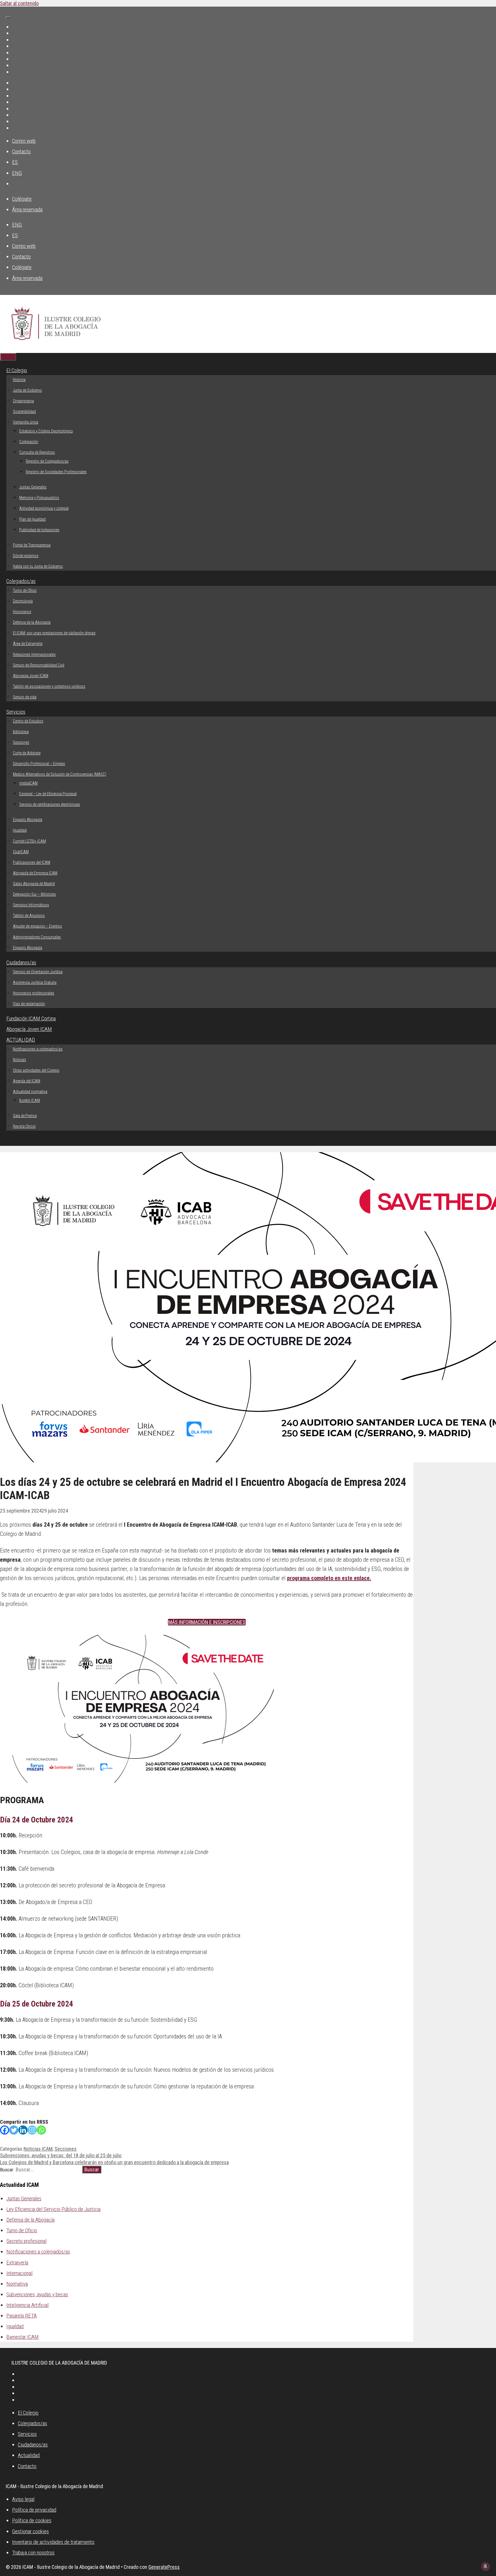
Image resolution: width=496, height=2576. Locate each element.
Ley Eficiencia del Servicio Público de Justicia (53, 2209)
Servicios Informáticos (31, 905)
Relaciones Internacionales (34, 654)
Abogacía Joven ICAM (31, 676)
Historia (19, 380)
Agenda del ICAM (27, 1081)
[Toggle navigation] (8, 18)
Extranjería (17, 2263)
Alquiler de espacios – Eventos (37, 926)
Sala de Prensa (25, 1116)
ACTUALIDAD (21, 1040)
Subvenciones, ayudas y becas (37, 2294)
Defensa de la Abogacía (32, 622)
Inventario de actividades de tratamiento (53, 2542)
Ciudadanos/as (21, 962)
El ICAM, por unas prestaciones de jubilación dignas (54, 633)
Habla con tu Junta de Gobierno (38, 566)
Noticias (20, 1060)
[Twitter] (14, 2130)
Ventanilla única (26, 422)
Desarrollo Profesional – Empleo (39, 764)
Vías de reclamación (29, 1004)
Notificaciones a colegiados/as (38, 1049)
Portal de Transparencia (32, 545)
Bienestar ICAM (23, 2337)
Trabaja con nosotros (33, 2553)
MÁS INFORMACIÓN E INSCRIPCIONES (207, 1622)
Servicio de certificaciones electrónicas (50, 804)
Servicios (16, 712)
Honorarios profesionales (34, 993)
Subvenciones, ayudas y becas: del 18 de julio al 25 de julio (61, 2155)
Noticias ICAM (38, 2149)
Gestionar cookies (30, 2531)
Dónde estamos (26, 556)
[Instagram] (32, 2130)
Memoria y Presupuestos (39, 498)
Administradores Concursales (37, 937)
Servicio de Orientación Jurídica (38, 972)
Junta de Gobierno (27, 390)
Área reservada (27, 209)
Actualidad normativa (30, 1092)
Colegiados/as (21, 581)
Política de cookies (32, 2520)
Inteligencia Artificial (27, 2305)
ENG (17, 173)
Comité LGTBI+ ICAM (29, 841)
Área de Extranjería (28, 644)
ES (15, 162)
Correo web (24, 141)
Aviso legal (23, 2499)
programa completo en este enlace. (329, 1578)
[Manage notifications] (485, 2566)
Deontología (23, 601)
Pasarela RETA (22, 2316)
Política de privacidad (34, 2510)
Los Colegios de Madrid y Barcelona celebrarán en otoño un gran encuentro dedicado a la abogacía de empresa (114, 2162)
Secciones (21, 742)
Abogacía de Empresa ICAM (35, 873)
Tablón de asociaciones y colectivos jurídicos (49, 686)
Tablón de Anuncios (29, 916)
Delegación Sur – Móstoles (34, 894)
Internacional (19, 2273)
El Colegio (17, 370)
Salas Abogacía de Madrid (34, 884)
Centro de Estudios (28, 721)
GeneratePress (164, 2567)
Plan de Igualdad (32, 519)
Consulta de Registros (37, 452)
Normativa (17, 2284)
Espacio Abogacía (28, 820)
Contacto (21, 151)
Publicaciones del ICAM (32, 862)
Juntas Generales (33, 487)
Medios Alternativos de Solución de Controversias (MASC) (60, 774)
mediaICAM (28, 783)
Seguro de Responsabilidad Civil (39, 665)
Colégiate (22, 199)
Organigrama (23, 401)
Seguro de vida (25, 697)
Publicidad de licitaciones (39, 530)
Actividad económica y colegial (44, 508)
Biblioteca (21, 732)
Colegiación (29, 442)
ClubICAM (21, 852)
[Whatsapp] (41, 2130)
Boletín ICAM (30, 1100)
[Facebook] (5, 2130)
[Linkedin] (23, 2130)
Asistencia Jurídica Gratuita (35, 982)
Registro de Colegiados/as (47, 461)
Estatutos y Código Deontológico (46, 431)
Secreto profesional (26, 2241)
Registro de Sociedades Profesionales (56, 472)
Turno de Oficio (25, 590)
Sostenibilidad (24, 412)
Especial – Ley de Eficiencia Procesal (48, 794)
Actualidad (29, 2455)
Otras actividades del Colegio (36, 1070)
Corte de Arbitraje (27, 753)
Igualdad (20, 830)
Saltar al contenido (19, 3)
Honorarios (22, 612)
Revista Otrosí (24, 1126)
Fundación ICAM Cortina (31, 1018)
